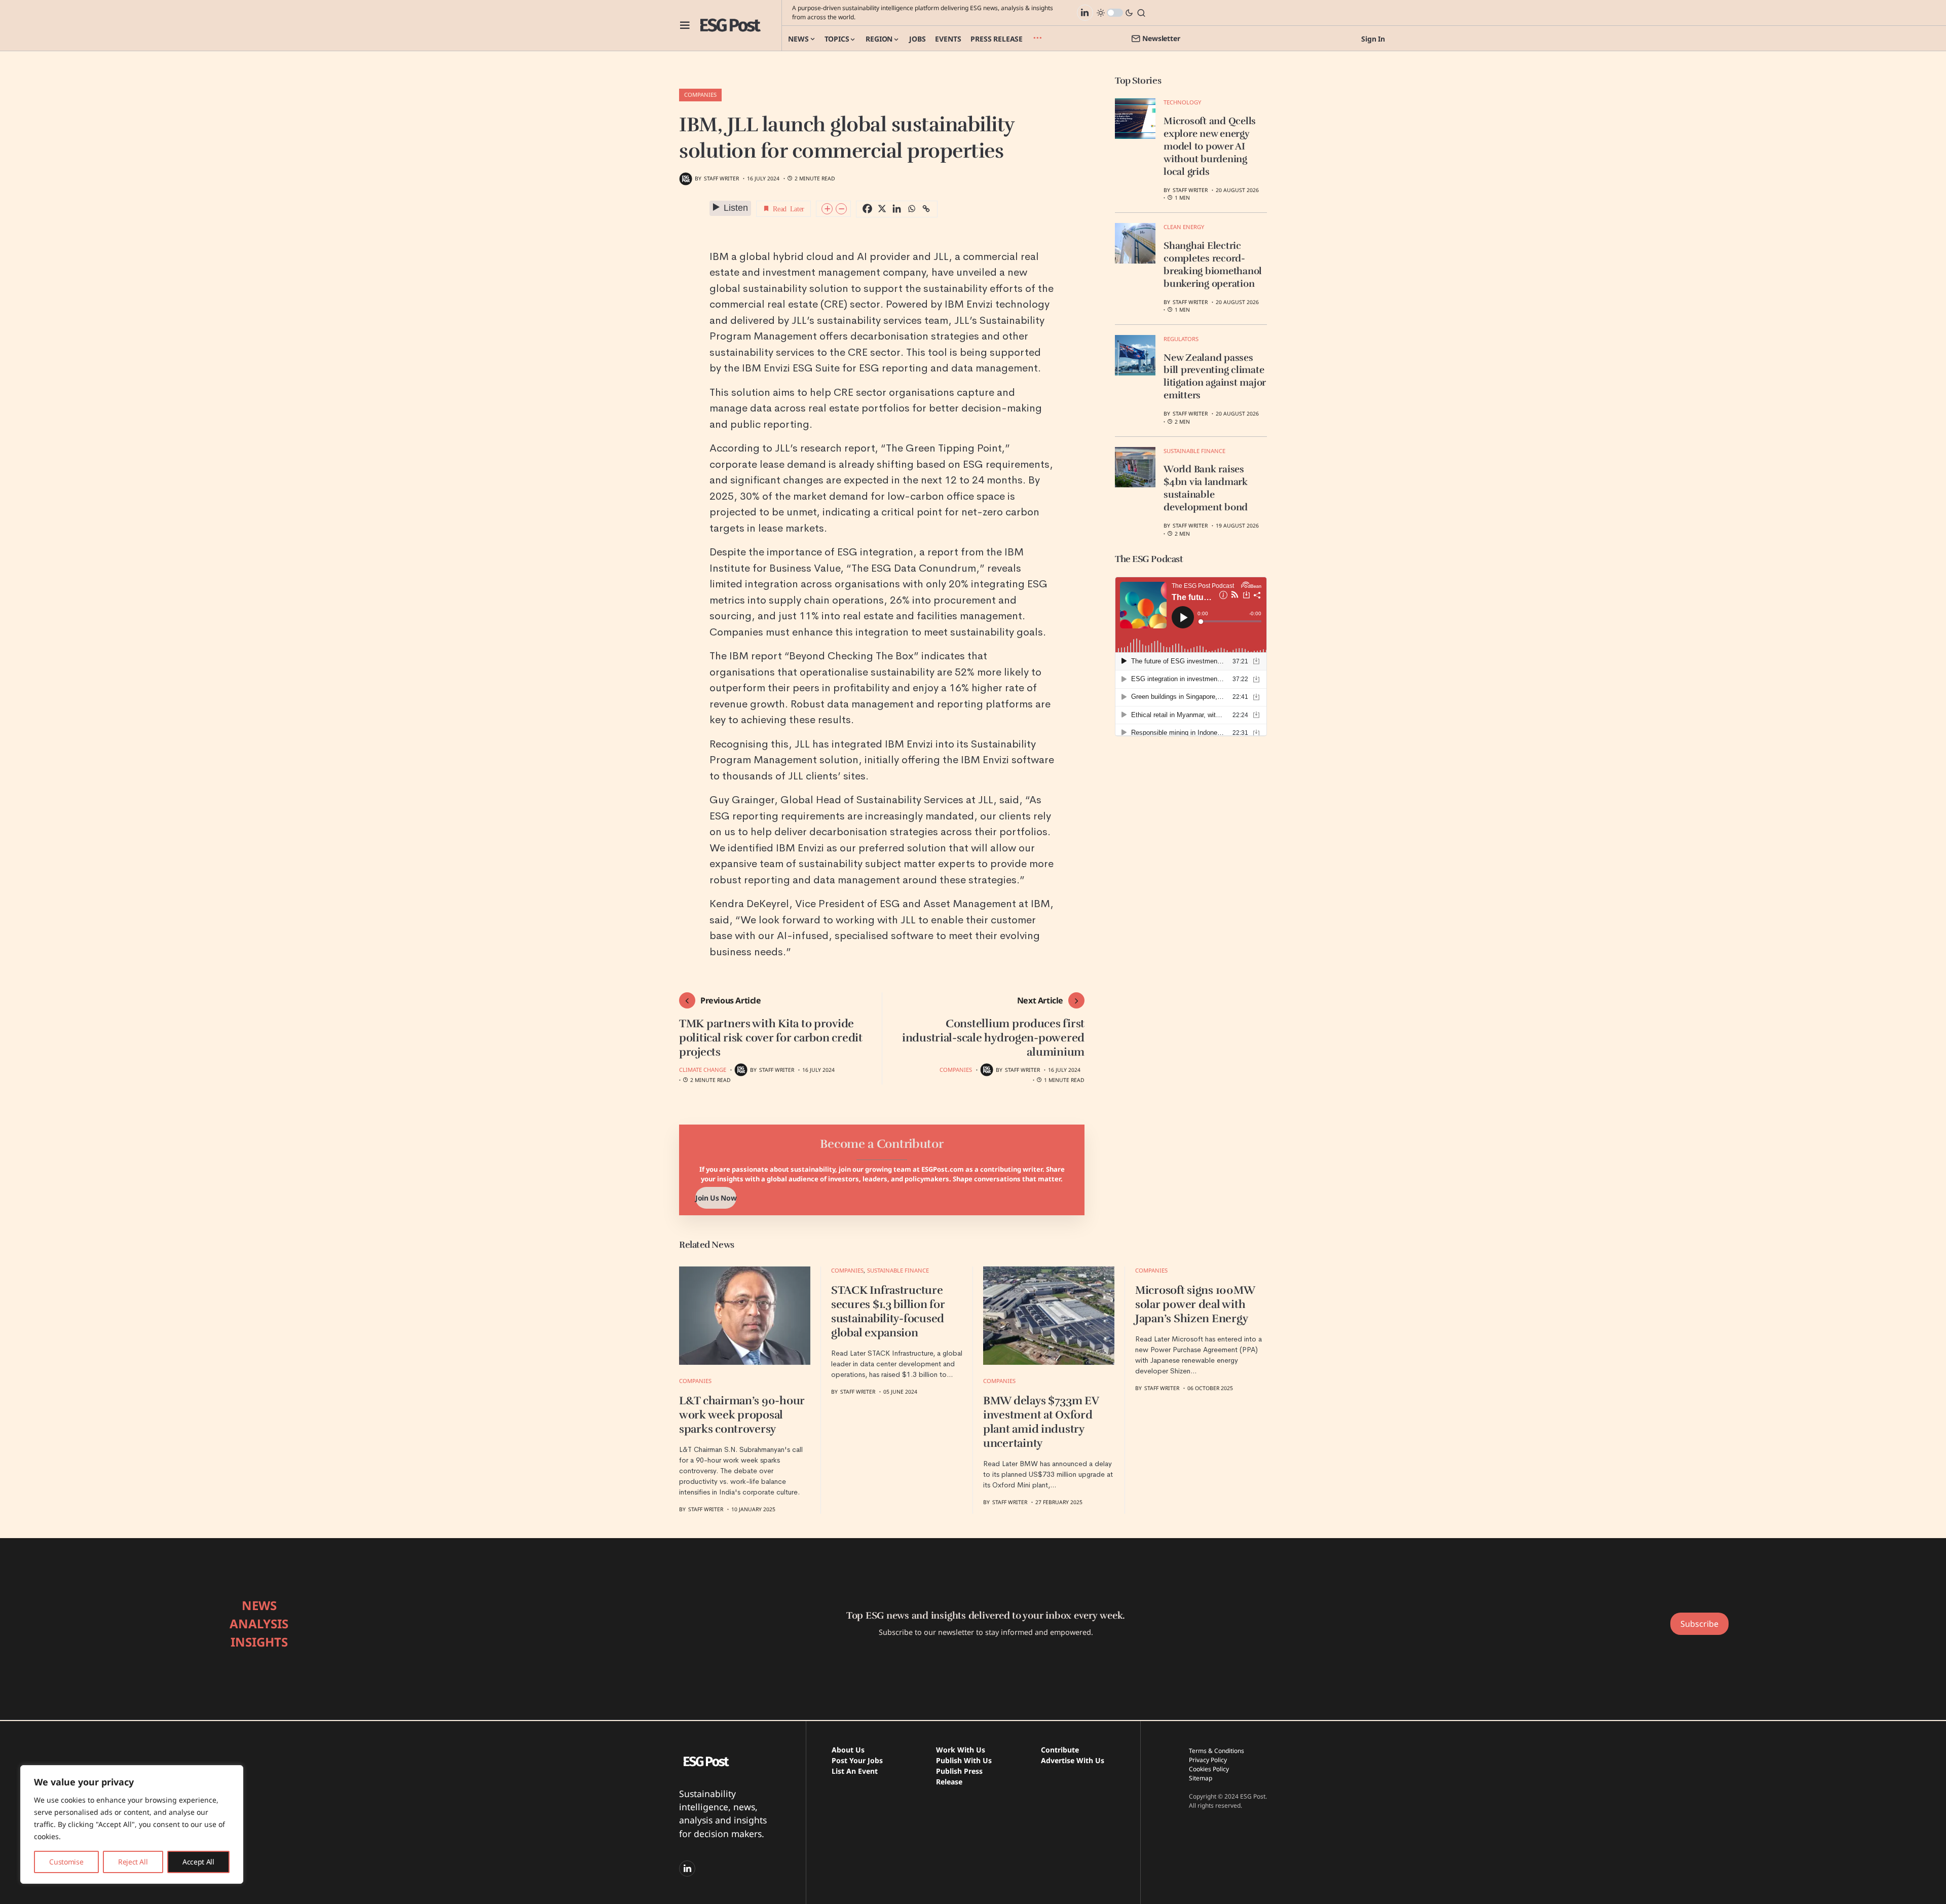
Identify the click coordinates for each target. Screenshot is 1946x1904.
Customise (66, 1862)
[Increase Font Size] (827, 209)
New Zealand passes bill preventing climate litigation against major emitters (1215, 377)
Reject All (133, 1862)
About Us (848, 1750)
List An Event (855, 1771)
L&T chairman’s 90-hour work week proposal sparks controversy (742, 1415)
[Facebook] (867, 209)
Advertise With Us (1073, 1760)
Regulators (1181, 339)
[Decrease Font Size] (841, 209)
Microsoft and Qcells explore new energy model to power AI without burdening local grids (1210, 146)
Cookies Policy (1209, 1769)
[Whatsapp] (911, 209)
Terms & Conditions (1217, 1751)
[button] (685, 25)
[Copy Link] (926, 209)
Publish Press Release (959, 1776)
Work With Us (961, 1750)
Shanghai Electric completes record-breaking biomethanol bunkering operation (1213, 265)
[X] (882, 209)
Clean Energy (1184, 227)
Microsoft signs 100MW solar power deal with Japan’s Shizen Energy (1195, 1304)
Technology (1182, 102)
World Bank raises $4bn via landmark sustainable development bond (1206, 488)
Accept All (198, 1862)
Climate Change (703, 1070)
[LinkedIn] (1085, 13)
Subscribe (1699, 1624)
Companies (700, 95)
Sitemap (1201, 1778)
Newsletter (1161, 38)
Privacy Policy (1208, 1760)
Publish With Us (964, 1760)
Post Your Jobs (857, 1760)
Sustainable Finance (1194, 451)
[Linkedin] (897, 209)
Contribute (1060, 1750)
